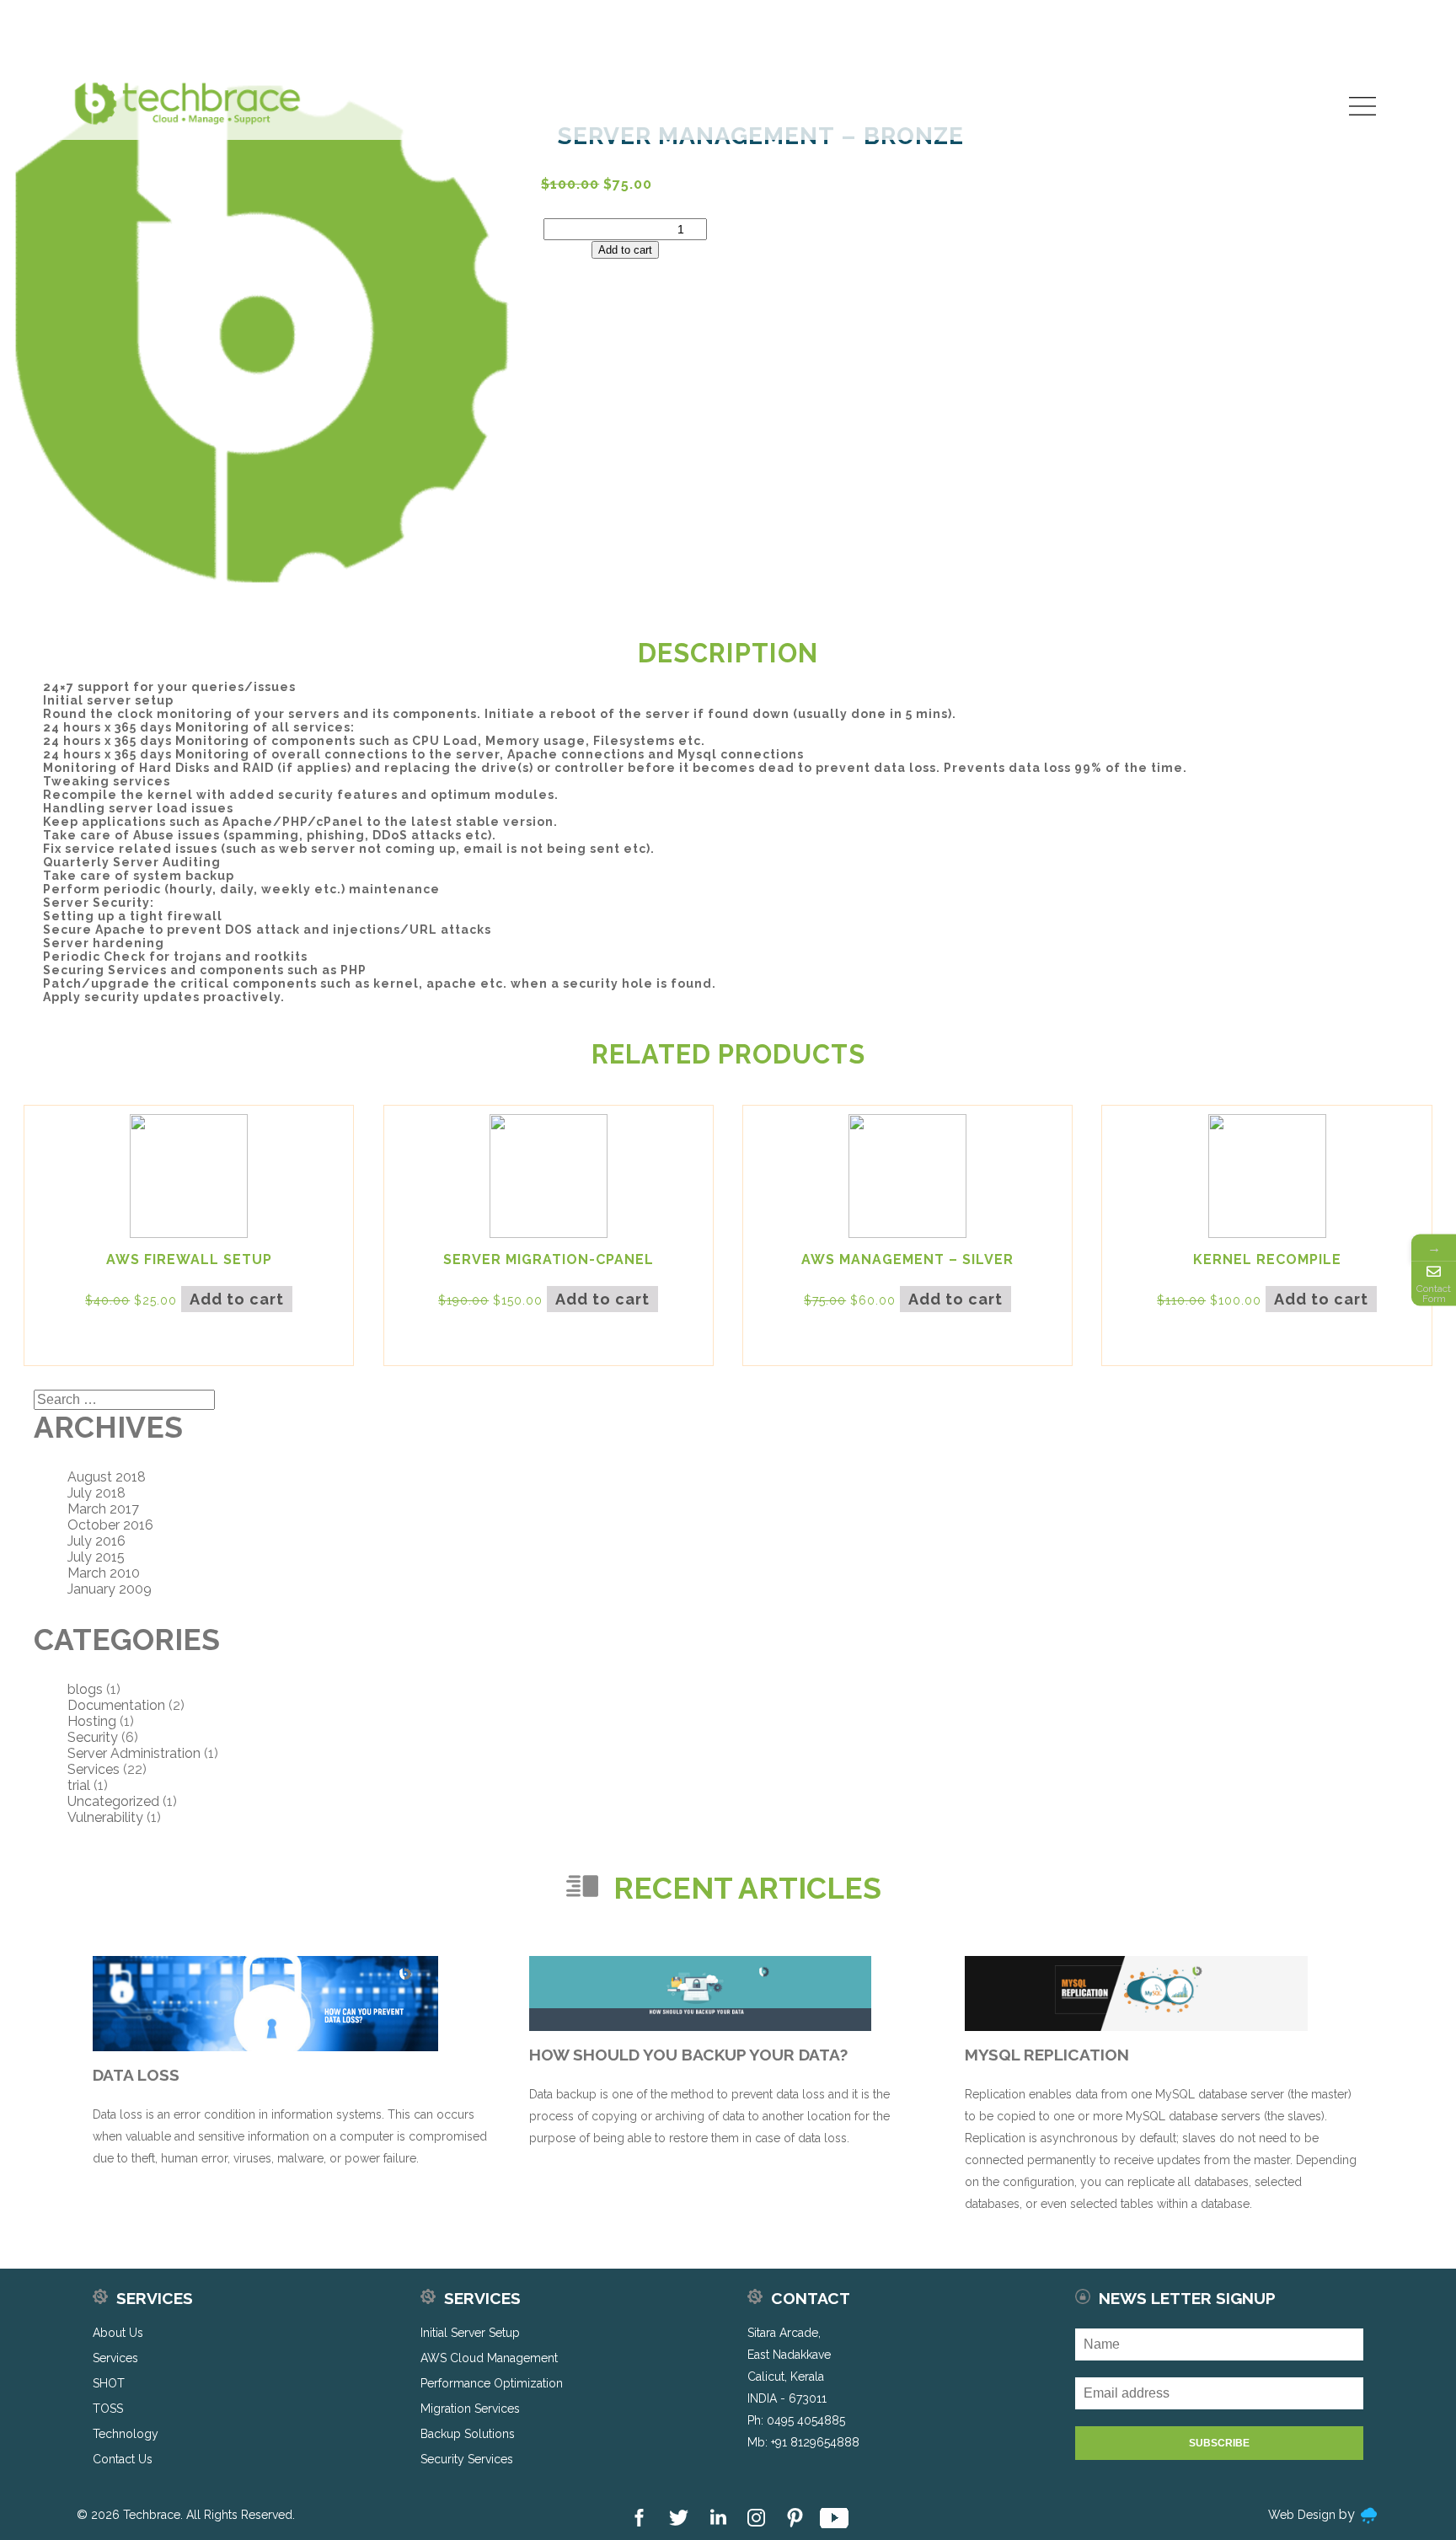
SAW (1321, 87)
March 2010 (104, 1573)
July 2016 (96, 1541)
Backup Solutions (468, 2434)
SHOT (1063, 114)
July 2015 (96, 1557)
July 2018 (96, 1493)
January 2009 (110, 1589)
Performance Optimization (492, 2383)
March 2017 (103, 1509)
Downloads (1260, 87)
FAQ (1201, 87)
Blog (1158, 87)
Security (93, 1737)
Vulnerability (105, 1817)
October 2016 (110, 1525)
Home (846, 114)
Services (995, 114)
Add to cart (625, 250)
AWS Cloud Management (489, 2358)
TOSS (1120, 114)
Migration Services (470, 2409)
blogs (85, 1689)
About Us (916, 114)
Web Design (1302, 2515)
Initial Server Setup (470, 2333)
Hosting (92, 1721)
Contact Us (1296, 114)
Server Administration (134, 1753)
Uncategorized (113, 1801)
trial (79, 1785)
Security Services (467, 2459)
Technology (1199, 114)
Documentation (116, 1705)
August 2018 (107, 1477)
